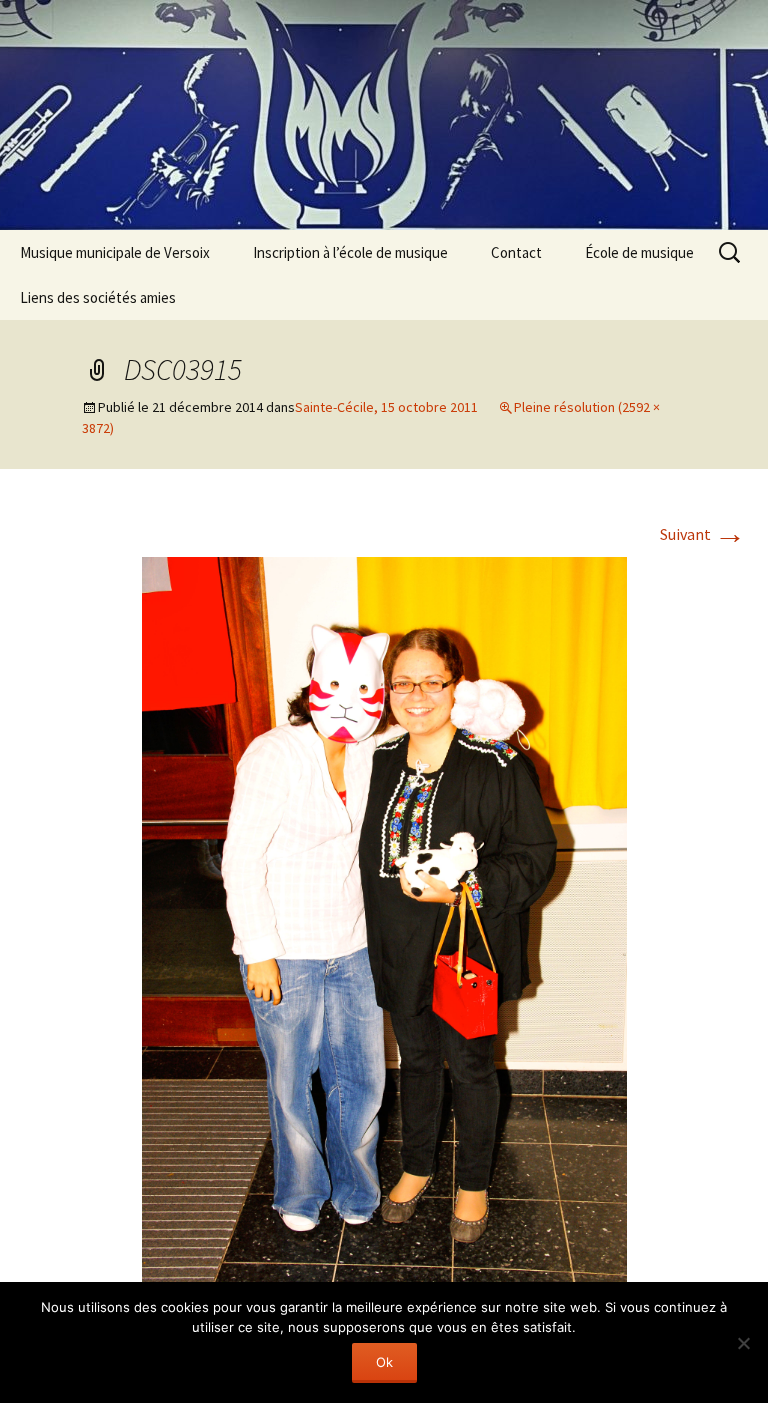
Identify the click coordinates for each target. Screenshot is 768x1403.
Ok (384, 1362)
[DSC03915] (384, 917)
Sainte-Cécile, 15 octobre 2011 (386, 407)
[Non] (743, 1343)
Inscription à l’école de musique (350, 252)
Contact (516, 252)
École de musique (639, 252)
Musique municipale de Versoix (115, 252)
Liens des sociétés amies (98, 297)
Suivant (703, 534)
